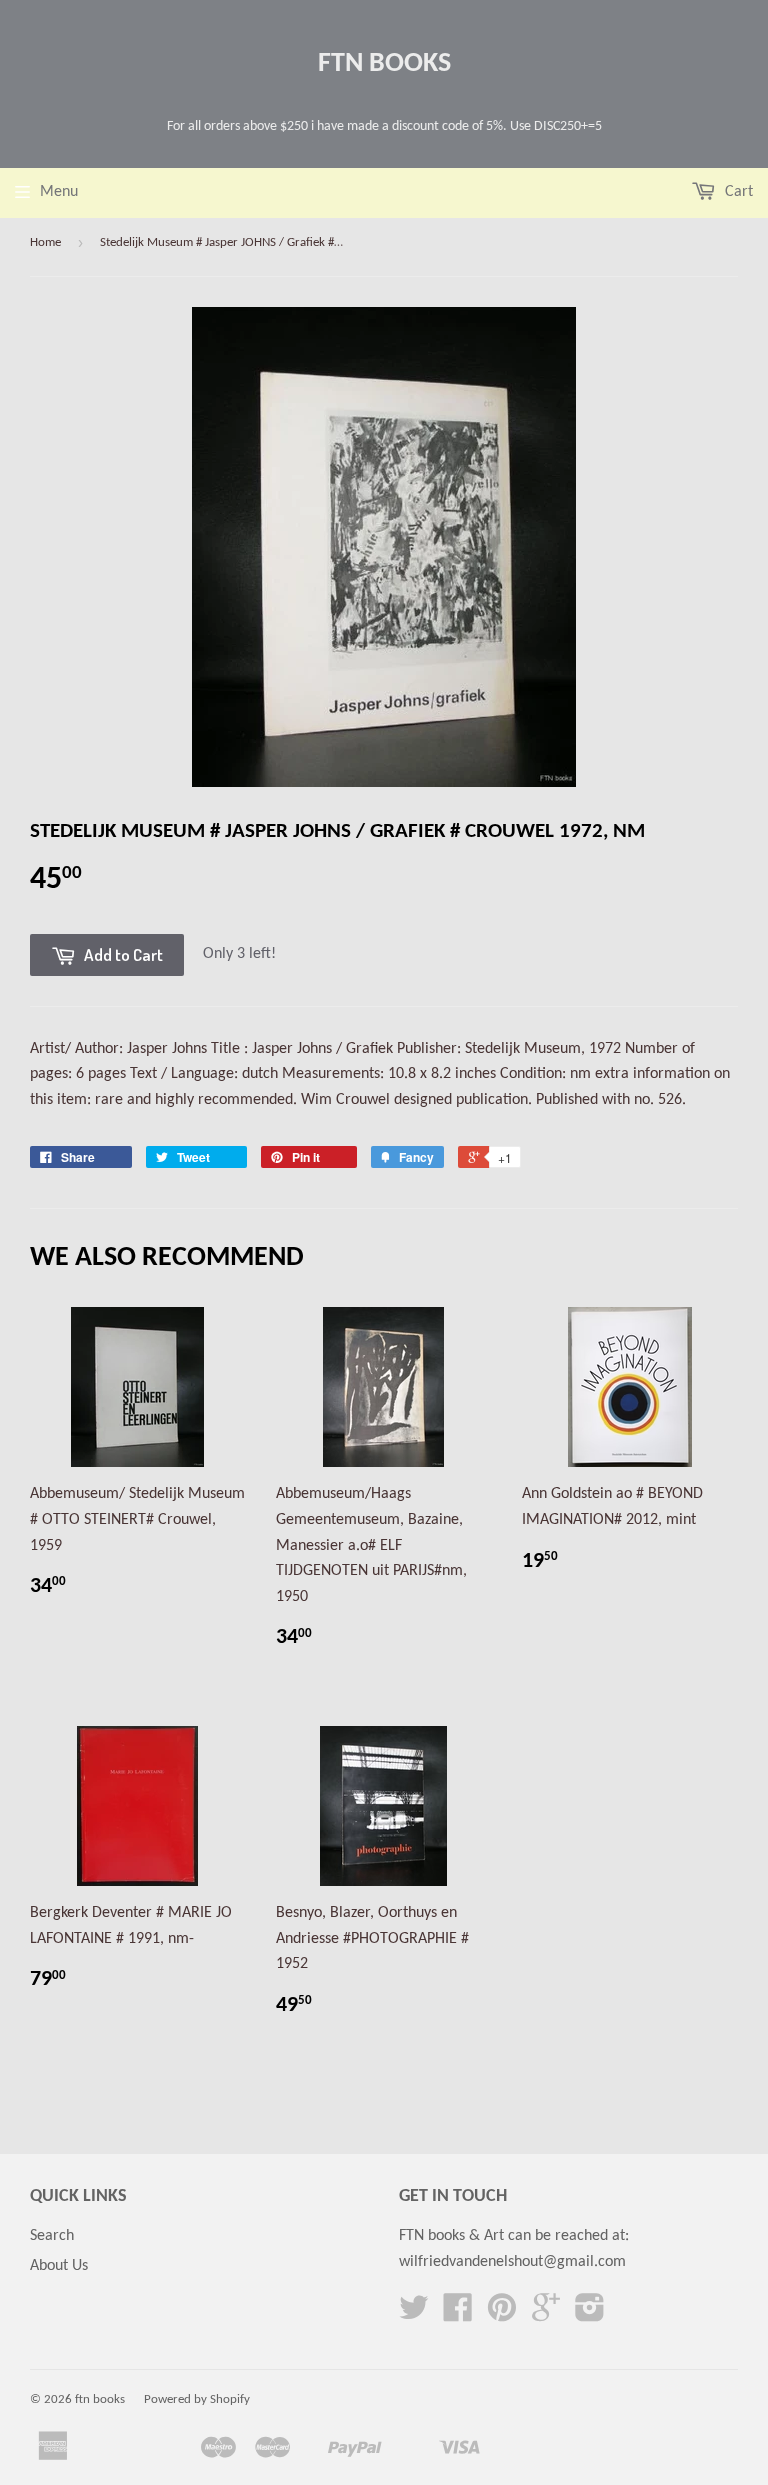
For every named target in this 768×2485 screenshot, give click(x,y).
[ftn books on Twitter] (414, 2315)
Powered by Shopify (197, 2399)
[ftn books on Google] (546, 2315)
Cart (737, 192)
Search (52, 2236)
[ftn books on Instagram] (590, 2315)
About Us (59, 2266)
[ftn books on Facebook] (458, 2315)
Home (45, 242)
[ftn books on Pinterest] (502, 2315)
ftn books (384, 64)
